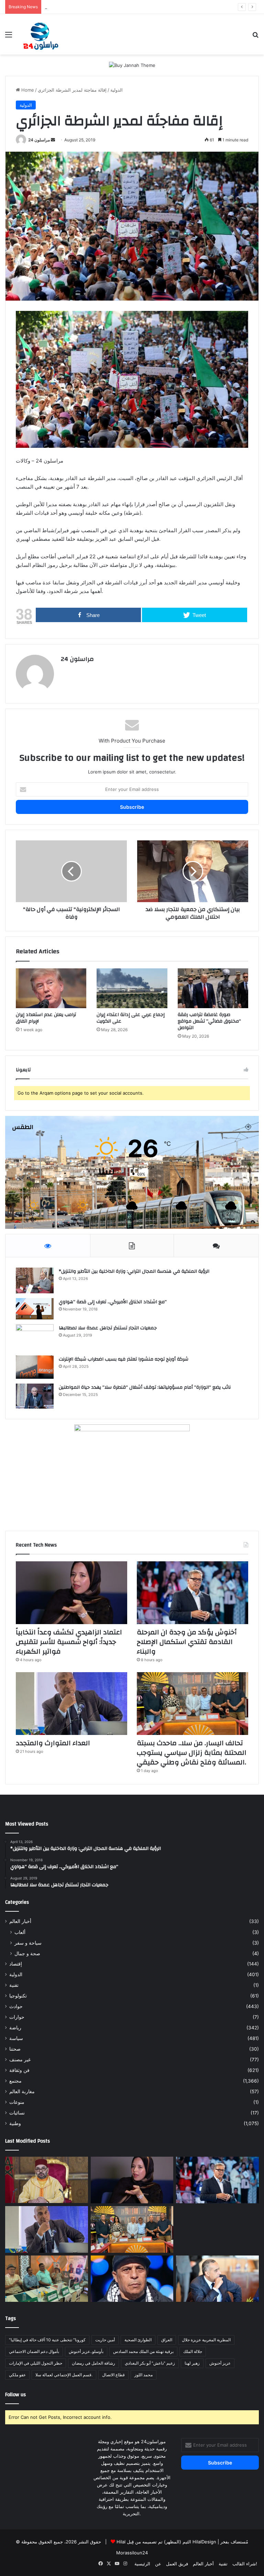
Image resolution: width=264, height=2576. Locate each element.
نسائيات (17, 2113)
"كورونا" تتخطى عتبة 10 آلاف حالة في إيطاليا (47, 2340)
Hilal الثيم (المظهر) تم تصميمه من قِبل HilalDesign (166, 2542)
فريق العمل (177, 2564)
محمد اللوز (144, 2375)
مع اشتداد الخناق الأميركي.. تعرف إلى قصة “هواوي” (113, 1302)
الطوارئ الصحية (138, 2340)
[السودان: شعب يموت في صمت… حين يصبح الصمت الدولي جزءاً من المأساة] (132, 2279)
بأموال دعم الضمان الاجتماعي (34, 2351)
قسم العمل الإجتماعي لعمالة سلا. (64, 2375)
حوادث (16, 2006)
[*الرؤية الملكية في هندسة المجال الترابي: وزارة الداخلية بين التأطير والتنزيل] (35, 1280)
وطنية (15, 2123)
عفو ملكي (17, 2375)
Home (27, 90)
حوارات (17, 2017)
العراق (167, 2340)
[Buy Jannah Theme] (132, 65)
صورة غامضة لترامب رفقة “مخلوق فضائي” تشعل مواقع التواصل (209, 1021)
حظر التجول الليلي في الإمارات (36, 2363)
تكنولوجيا (18, 1996)
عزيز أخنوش (220, 2363)
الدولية (117, 90)
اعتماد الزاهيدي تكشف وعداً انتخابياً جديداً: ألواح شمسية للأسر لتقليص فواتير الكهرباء (69, 1642)
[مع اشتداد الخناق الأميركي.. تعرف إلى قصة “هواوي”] (35, 1309)
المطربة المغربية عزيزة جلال (206, 2340)
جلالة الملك (193, 2351)
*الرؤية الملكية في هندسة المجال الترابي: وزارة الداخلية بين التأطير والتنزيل (134, 1271)
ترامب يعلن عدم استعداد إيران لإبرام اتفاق (46, 1018)
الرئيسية (142, 2564)
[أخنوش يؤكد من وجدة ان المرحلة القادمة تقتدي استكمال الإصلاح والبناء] (192, 1593)
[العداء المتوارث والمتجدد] (71, 1704)
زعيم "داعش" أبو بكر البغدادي (150, 2363)
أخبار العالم (20, 1921)
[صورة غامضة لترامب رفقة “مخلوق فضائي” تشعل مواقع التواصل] (213, 988)
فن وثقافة (19, 2070)
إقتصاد (16, 1964)
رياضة (15, 2028)
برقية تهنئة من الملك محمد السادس (143, 2351)
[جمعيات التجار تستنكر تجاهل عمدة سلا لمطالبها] (35, 1337)
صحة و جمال (27, 1953)
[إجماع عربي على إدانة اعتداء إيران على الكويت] (132, 988)
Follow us (15, 2395)
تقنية (14, 1985)
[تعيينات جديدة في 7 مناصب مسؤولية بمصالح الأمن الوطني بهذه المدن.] (217, 2279)
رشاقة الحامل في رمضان (93, 2363)
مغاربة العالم (22, 2091)
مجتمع (15, 2081)
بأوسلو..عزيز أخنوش (86, 2351)
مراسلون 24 (39, 140)
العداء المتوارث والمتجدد (53, 1743)
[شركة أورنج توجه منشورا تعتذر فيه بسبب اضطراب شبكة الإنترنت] (35, 1367)
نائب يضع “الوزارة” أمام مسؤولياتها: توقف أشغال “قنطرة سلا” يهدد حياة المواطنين (145, 1387)
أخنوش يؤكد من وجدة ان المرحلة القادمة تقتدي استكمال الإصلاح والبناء (187, 1642)
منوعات (17, 2102)
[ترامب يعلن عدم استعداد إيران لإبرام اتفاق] (51, 988)
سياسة (16, 2038)
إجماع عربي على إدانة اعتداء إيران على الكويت (131, 1018)
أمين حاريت (105, 2340)
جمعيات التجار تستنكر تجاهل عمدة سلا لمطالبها (108, 1328)
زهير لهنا (192, 2363)
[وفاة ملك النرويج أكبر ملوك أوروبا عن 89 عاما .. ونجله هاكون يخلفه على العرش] (217, 2229)
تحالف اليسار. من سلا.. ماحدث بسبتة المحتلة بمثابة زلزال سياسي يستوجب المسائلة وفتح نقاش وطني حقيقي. (149, 7)
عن (158, 2564)
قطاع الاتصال (113, 2375)
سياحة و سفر (28, 1943)
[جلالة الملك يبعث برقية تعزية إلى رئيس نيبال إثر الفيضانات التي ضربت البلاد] (47, 2180)
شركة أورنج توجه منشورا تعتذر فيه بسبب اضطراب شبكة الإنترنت (124, 1359)
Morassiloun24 (132, 2553)
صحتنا (15, 2049)
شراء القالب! (245, 2564)
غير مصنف (20, 2060)
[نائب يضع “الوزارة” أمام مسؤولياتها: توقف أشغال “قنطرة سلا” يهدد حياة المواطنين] (35, 1396)
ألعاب (20, 1932)
